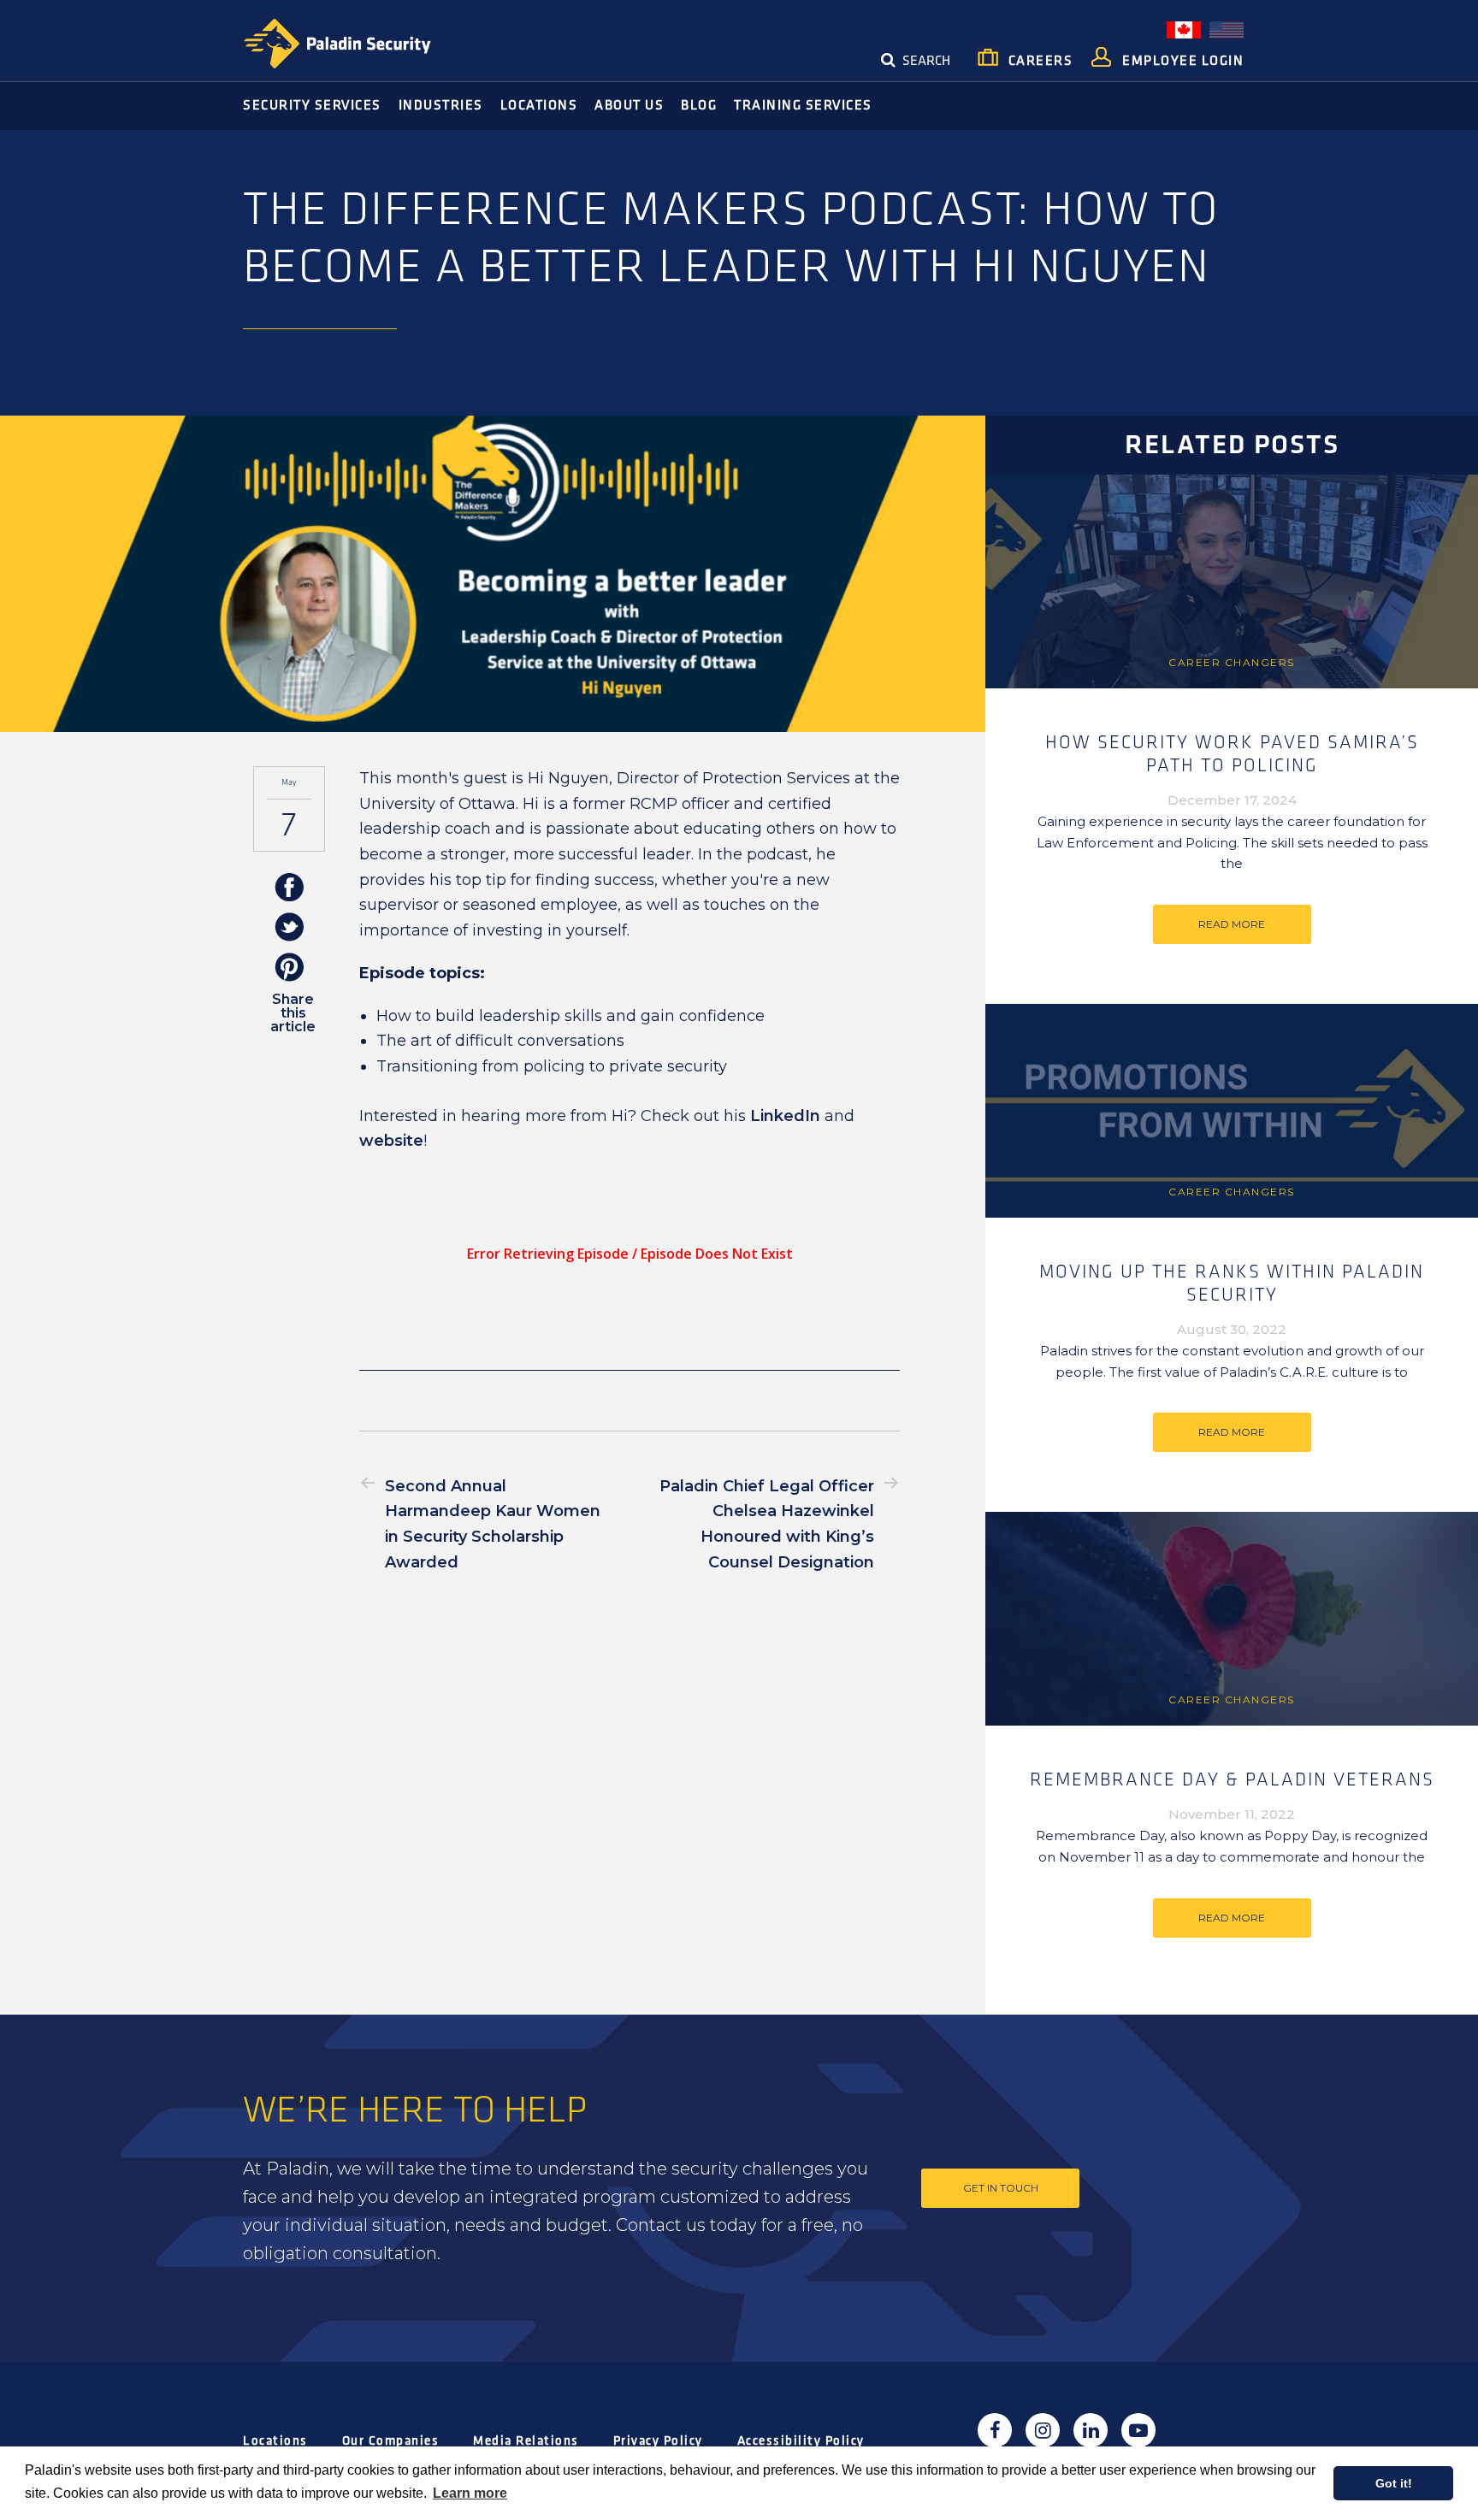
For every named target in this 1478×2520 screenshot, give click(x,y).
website (391, 1141)
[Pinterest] (289, 968)
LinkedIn (785, 1116)
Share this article (293, 1013)
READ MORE (1232, 924)
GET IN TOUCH (1001, 2188)
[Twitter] (289, 928)
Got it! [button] (1394, 2483)
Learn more (470, 2493)
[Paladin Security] (337, 44)
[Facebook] (289, 888)
